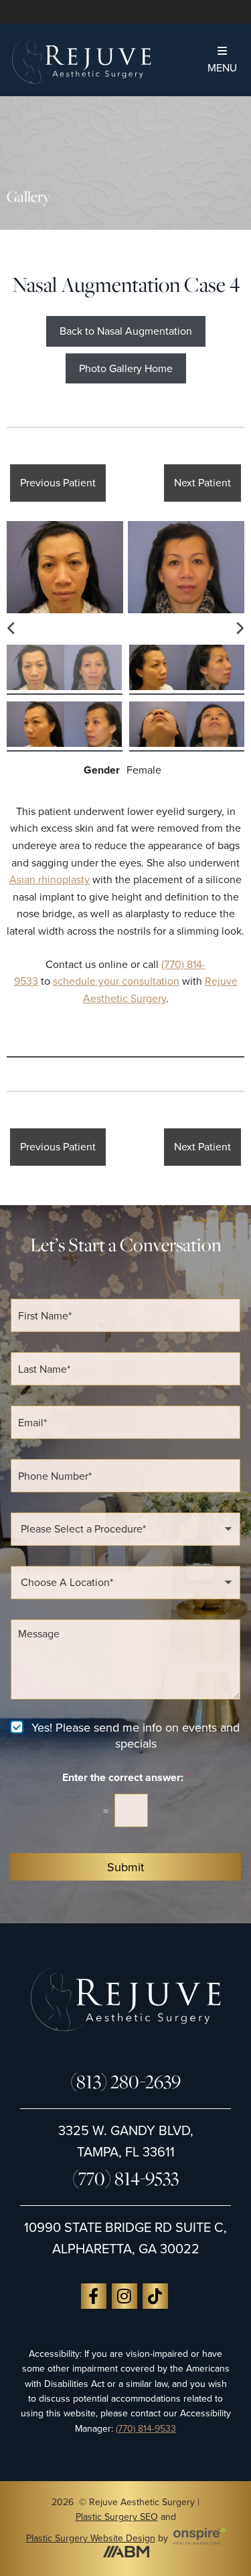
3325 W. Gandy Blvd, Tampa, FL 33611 (126, 2141)
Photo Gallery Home (126, 368)
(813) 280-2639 (125, 2081)
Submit (125, 1867)
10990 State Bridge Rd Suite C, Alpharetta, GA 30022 (125, 2238)
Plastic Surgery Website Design (91, 2538)
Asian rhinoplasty (50, 879)
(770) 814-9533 (125, 2178)
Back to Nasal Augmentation (126, 331)
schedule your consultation (116, 981)
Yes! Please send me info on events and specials (136, 1735)
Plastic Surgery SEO (117, 2517)
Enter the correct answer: (126, 1777)
